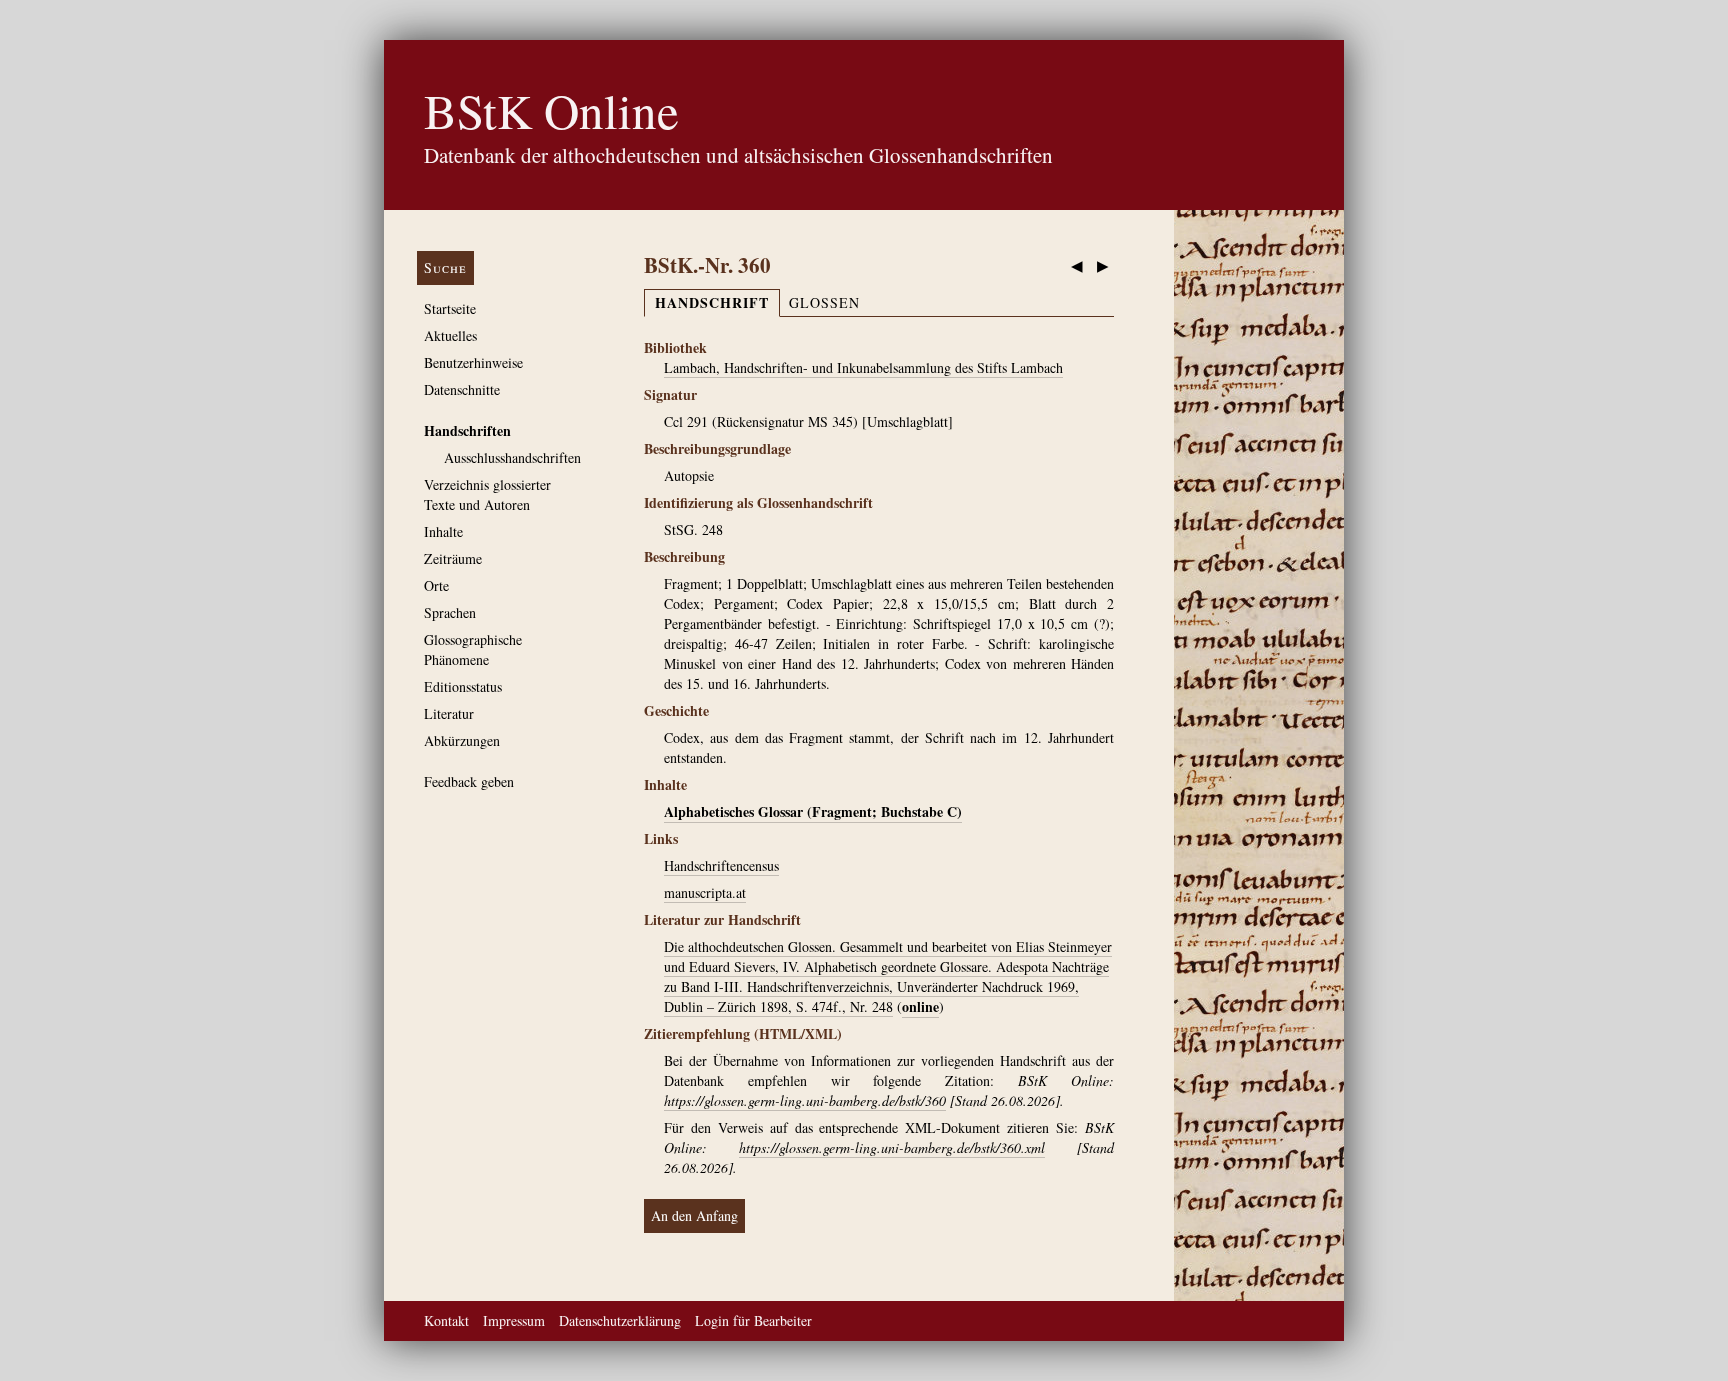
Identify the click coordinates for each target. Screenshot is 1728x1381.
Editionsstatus (463, 686)
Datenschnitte (462, 389)
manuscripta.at (705, 892)
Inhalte (443, 531)
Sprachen (450, 612)
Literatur (449, 713)
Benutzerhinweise (473, 362)
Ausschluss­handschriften (512, 457)
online (920, 1006)
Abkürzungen (462, 740)
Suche (445, 267)
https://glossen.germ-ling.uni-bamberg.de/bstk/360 (805, 1100)
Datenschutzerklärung (620, 1320)
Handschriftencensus (721, 865)
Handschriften (467, 430)
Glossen (824, 302)
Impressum (514, 1320)
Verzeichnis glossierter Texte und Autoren (487, 494)
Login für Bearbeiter (753, 1320)
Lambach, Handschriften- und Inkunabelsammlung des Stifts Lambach (863, 367)
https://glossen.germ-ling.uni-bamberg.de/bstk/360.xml (892, 1147)
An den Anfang (694, 1215)
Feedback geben (469, 781)
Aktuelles (450, 335)
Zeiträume (453, 558)
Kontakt (446, 1320)
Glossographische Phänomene (473, 649)
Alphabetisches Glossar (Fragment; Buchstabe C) (813, 811)
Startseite (450, 308)
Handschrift (712, 302)
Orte (436, 585)
